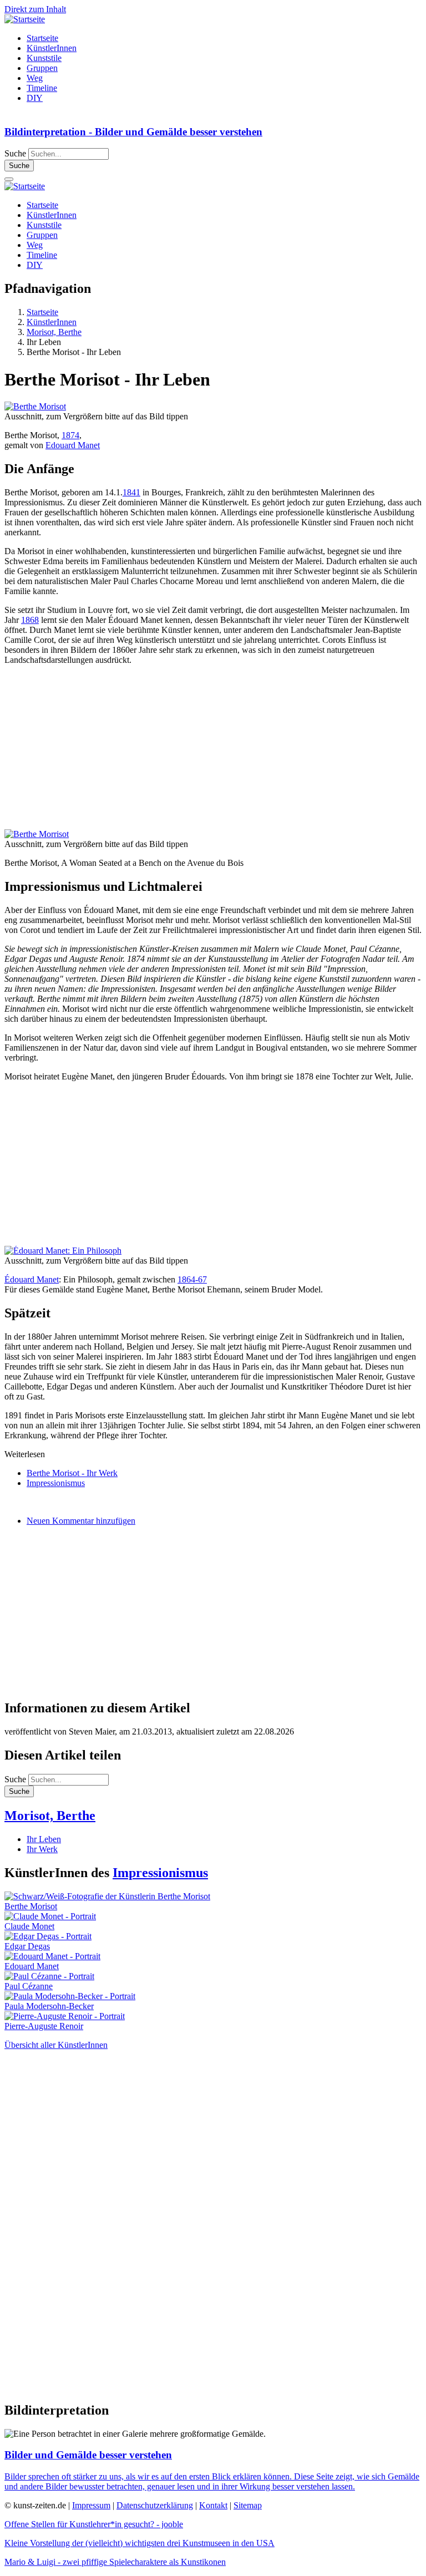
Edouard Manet (73, 445)
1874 (70, 435)
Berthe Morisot (31, 1906)
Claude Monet (29, 1926)
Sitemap (248, 2505)
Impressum (91, 2505)
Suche (15, 153)
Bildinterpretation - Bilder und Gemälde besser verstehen (133, 132)
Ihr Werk (42, 1849)
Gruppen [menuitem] (42, 68)
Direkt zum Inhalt (35, 9)
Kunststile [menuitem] (44, 58)
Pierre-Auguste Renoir (44, 2026)
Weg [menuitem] (35, 78)
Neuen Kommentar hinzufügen (81, 1521)
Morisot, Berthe (50, 1816)
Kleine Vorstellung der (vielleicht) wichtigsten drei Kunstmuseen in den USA (140, 2543)
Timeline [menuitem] (42, 88)
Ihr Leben (44, 1839)
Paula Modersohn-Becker (49, 2006)
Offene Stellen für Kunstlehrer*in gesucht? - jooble (94, 2524)
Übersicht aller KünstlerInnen (56, 2045)
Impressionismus (56, 1483)
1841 (131, 492)
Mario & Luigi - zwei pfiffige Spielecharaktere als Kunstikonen (115, 2562)
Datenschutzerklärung (155, 2505)
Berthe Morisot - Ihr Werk (72, 1473)
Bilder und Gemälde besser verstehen (88, 2455)
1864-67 (192, 1279)
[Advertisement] (213, 752)
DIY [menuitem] (35, 98)
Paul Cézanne (29, 1986)
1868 (30, 620)
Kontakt (213, 2505)
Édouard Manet (32, 1279)
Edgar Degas (27, 1946)
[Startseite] (25, 19)
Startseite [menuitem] (42, 38)
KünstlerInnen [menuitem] (52, 48)
